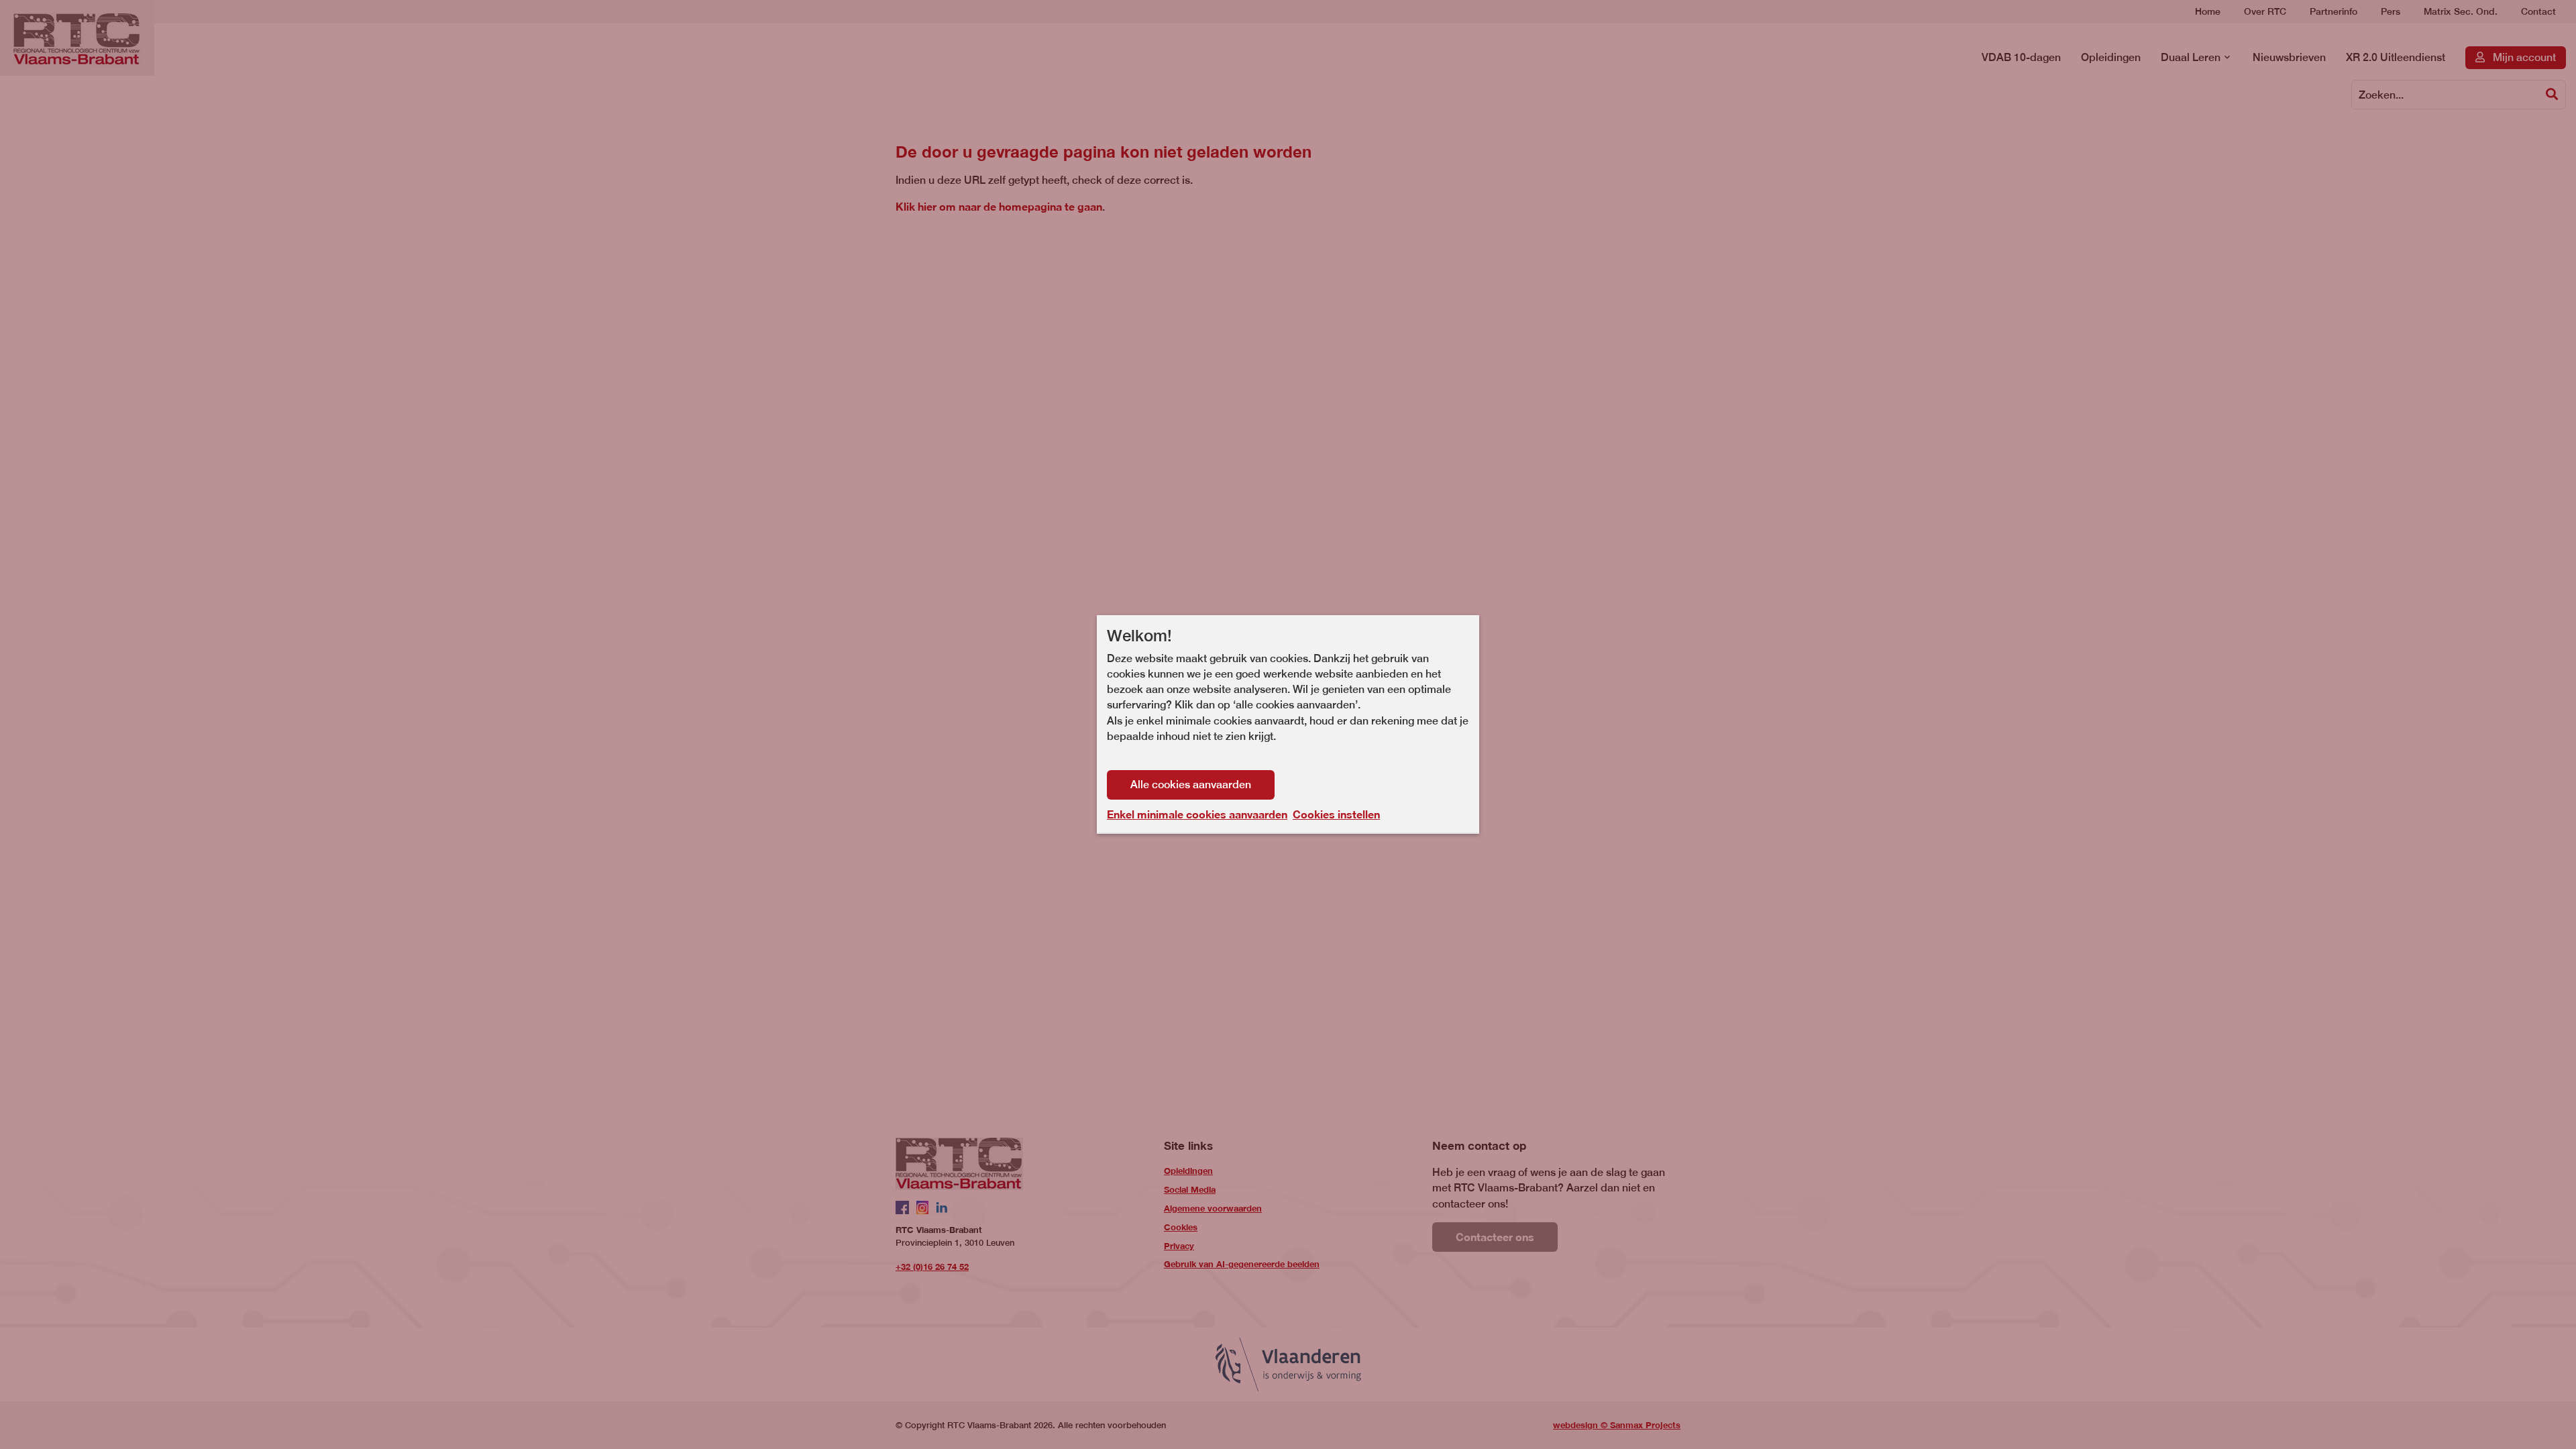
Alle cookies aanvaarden (1191, 785)
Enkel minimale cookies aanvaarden (1197, 814)
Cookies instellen (1336, 814)
